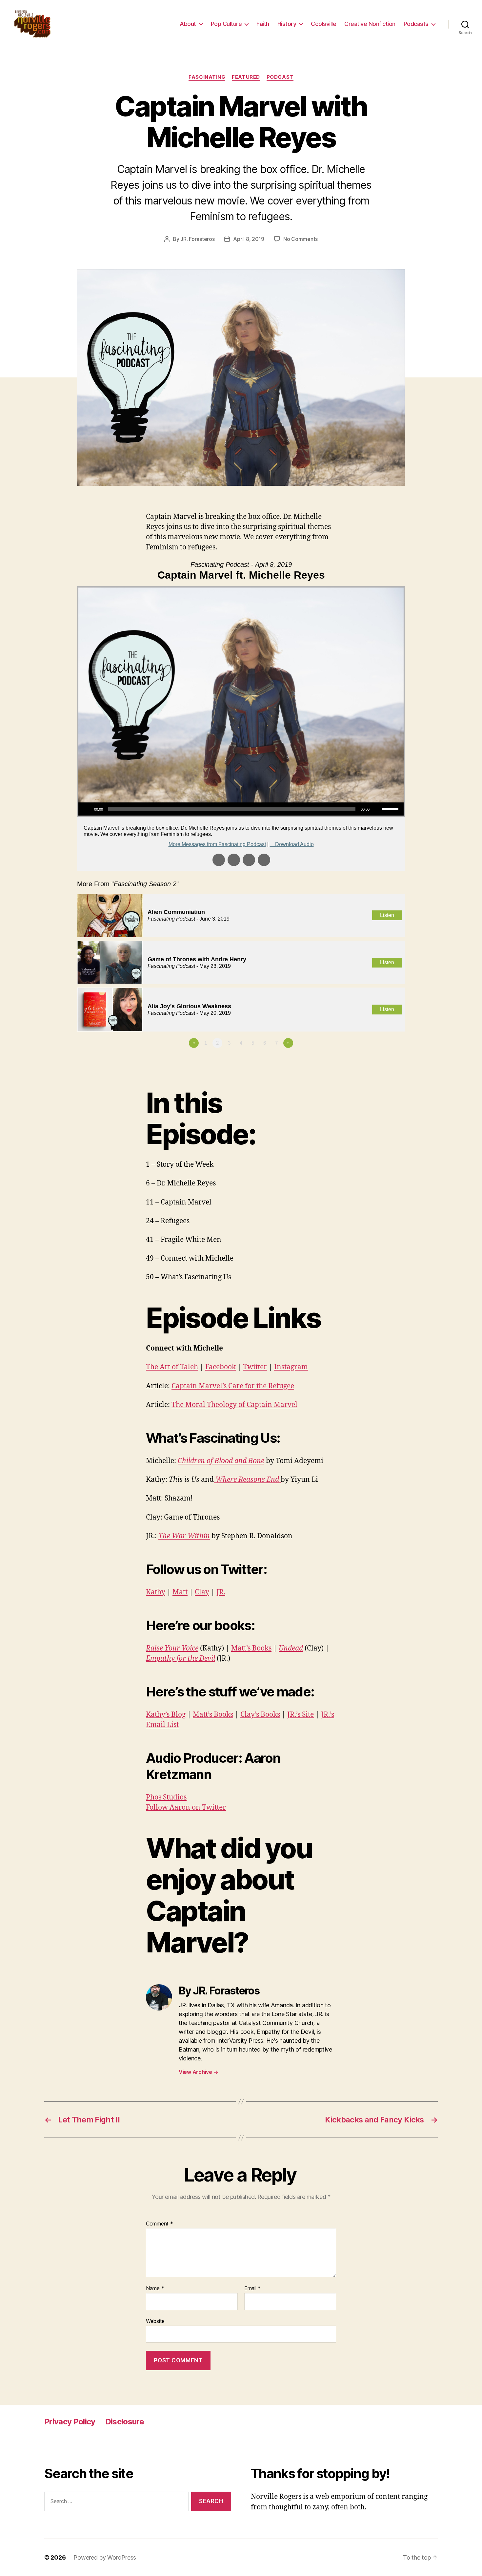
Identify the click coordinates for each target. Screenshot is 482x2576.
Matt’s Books (251, 1648)
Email (252, 2289)
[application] (241, 809)
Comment (160, 2224)
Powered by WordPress (105, 2557)
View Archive (198, 2072)
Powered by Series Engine (381, 1061)
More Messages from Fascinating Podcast (217, 844)
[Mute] (377, 809)
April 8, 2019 (249, 239)
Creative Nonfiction (370, 24)
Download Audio (294, 844)
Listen (387, 915)
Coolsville (323, 24)
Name (155, 2289)
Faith (263, 24)
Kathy (156, 1592)
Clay (202, 1592)
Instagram (291, 1367)
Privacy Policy (70, 2422)
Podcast (280, 77)
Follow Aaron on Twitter (186, 1808)
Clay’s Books (260, 1715)
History (287, 24)
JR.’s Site (301, 1715)
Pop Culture (226, 24)
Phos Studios (166, 1797)
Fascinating (207, 77)
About (188, 24)
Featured (246, 77)
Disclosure (125, 2422)
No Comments (301, 239)
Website (155, 2321)
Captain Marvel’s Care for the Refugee (233, 1386)
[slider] (391, 808)
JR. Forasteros (197, 239)
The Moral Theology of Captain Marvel (234, 1405)
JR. (221, 1592)
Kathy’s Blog (166, 1715)
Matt (180, 1592)
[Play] (87, 809)
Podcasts (416, 24)
